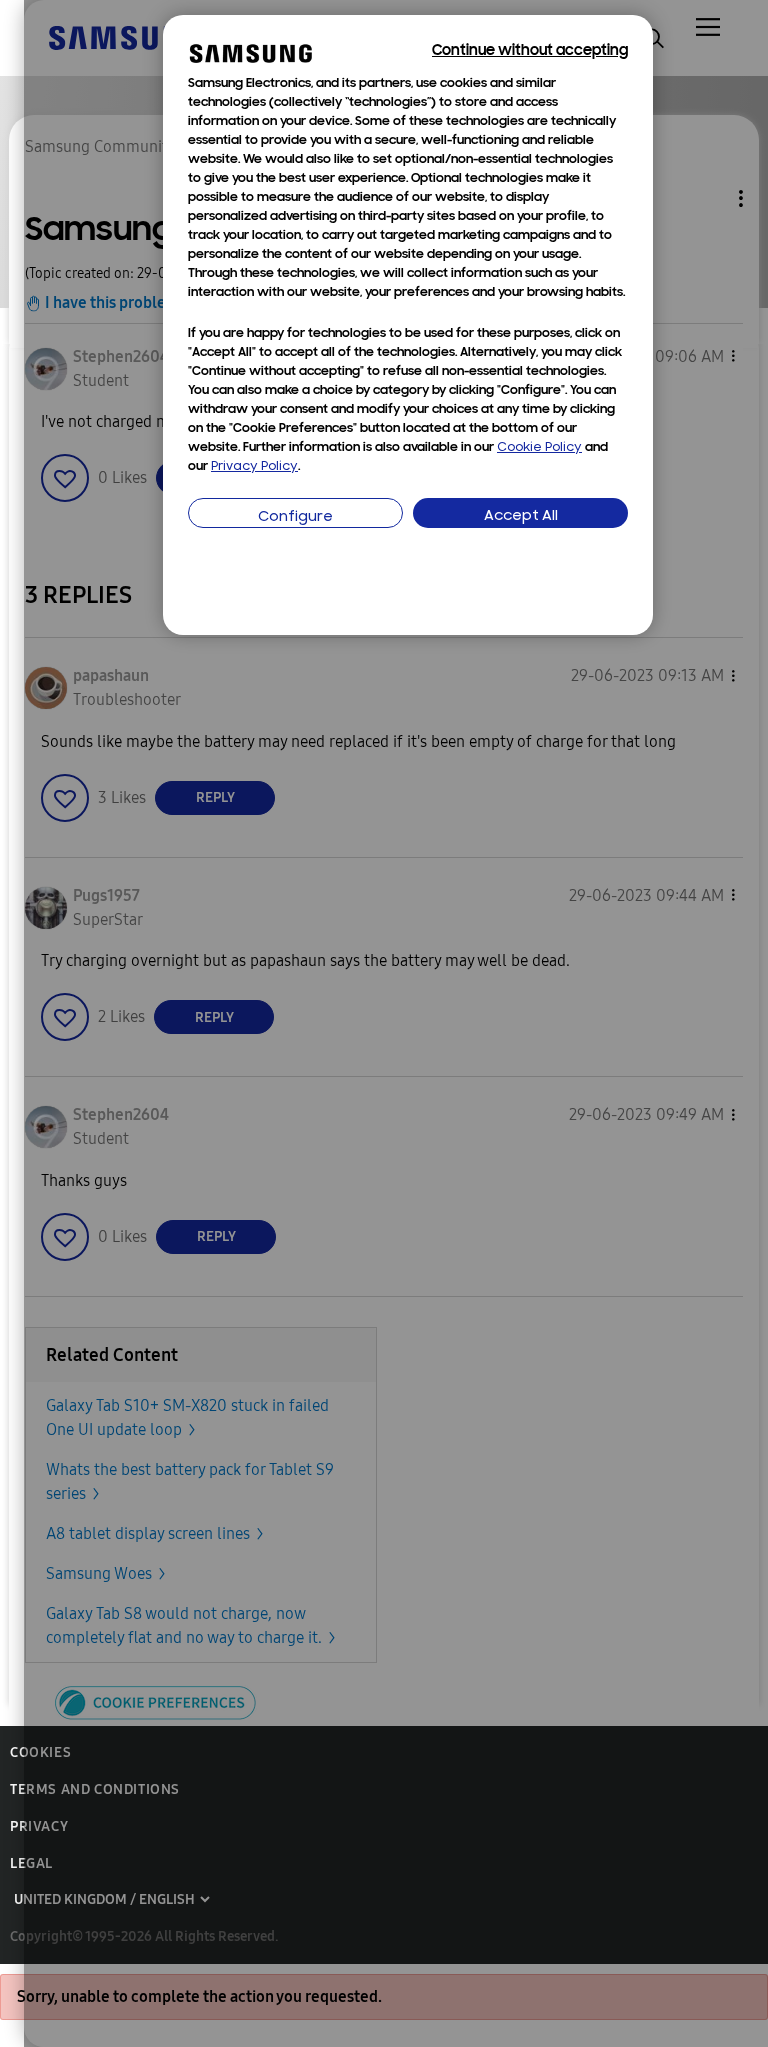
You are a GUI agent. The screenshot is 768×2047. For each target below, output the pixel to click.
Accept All (521, 516)
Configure (295, 517)
